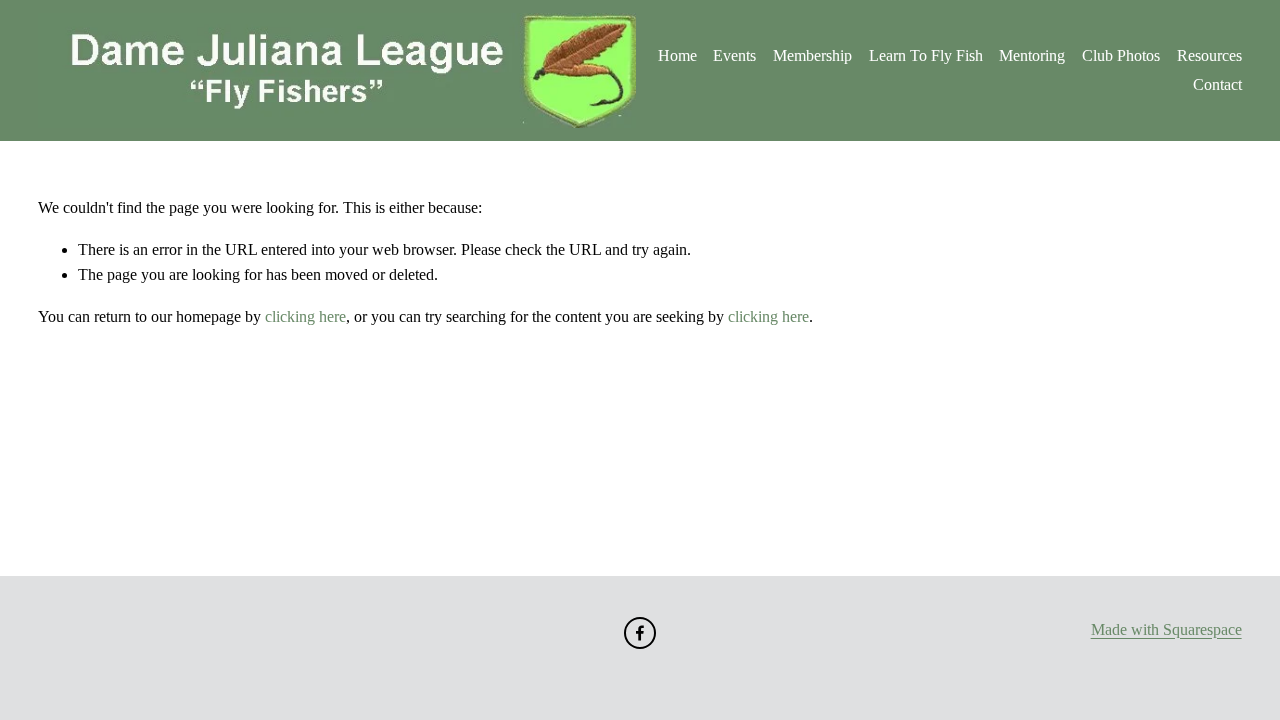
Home (677, 55)
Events (734, 55)
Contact (1217, 84)
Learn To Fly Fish (926, 55)
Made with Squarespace (1166, 629)
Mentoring (1032, 55)
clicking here (305, 316)
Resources (1209, 55)
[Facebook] (640, 633)
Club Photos (1121, 55)
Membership (812, 55)
